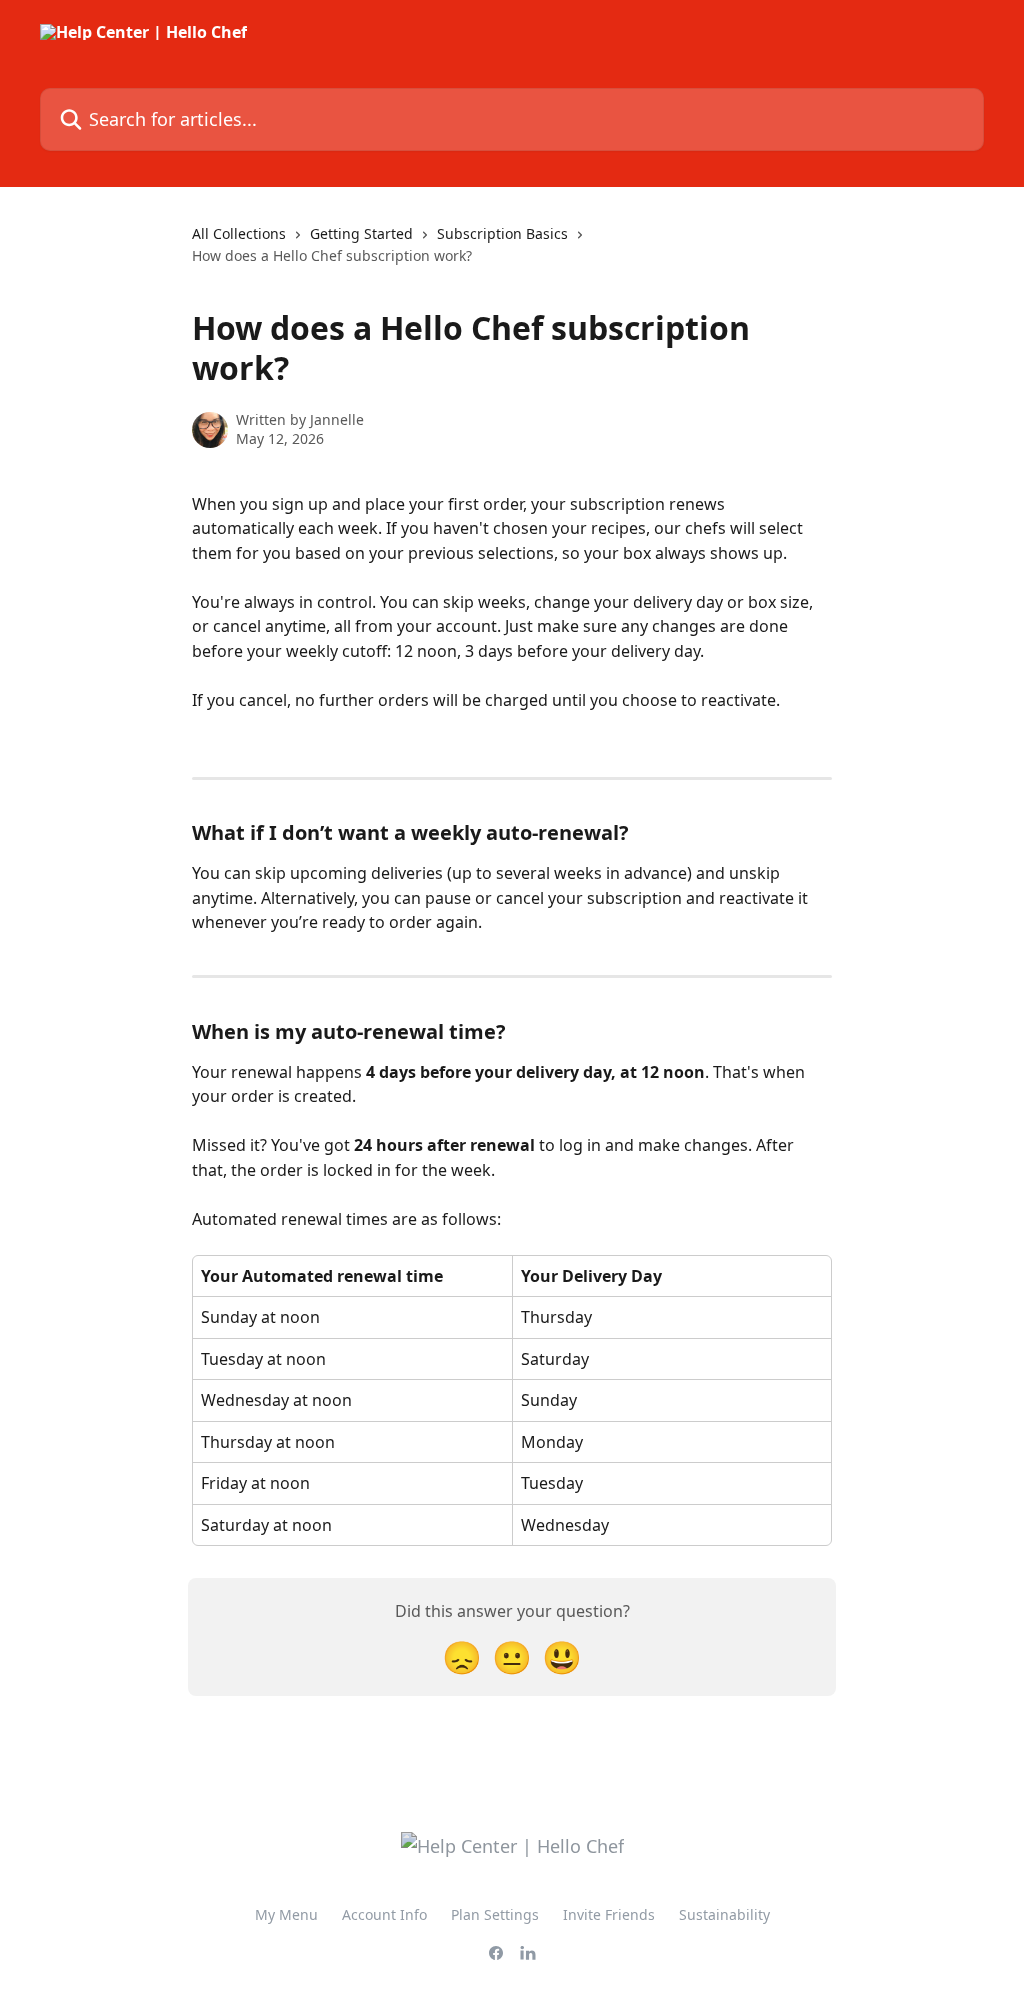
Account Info (384, 1914)
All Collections (239, 233)
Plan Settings (495, 1914)
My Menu (286, 1914)
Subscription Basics (502, 233)
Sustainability (724, 1914)
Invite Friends (609, 1914)
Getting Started (361, 233)
